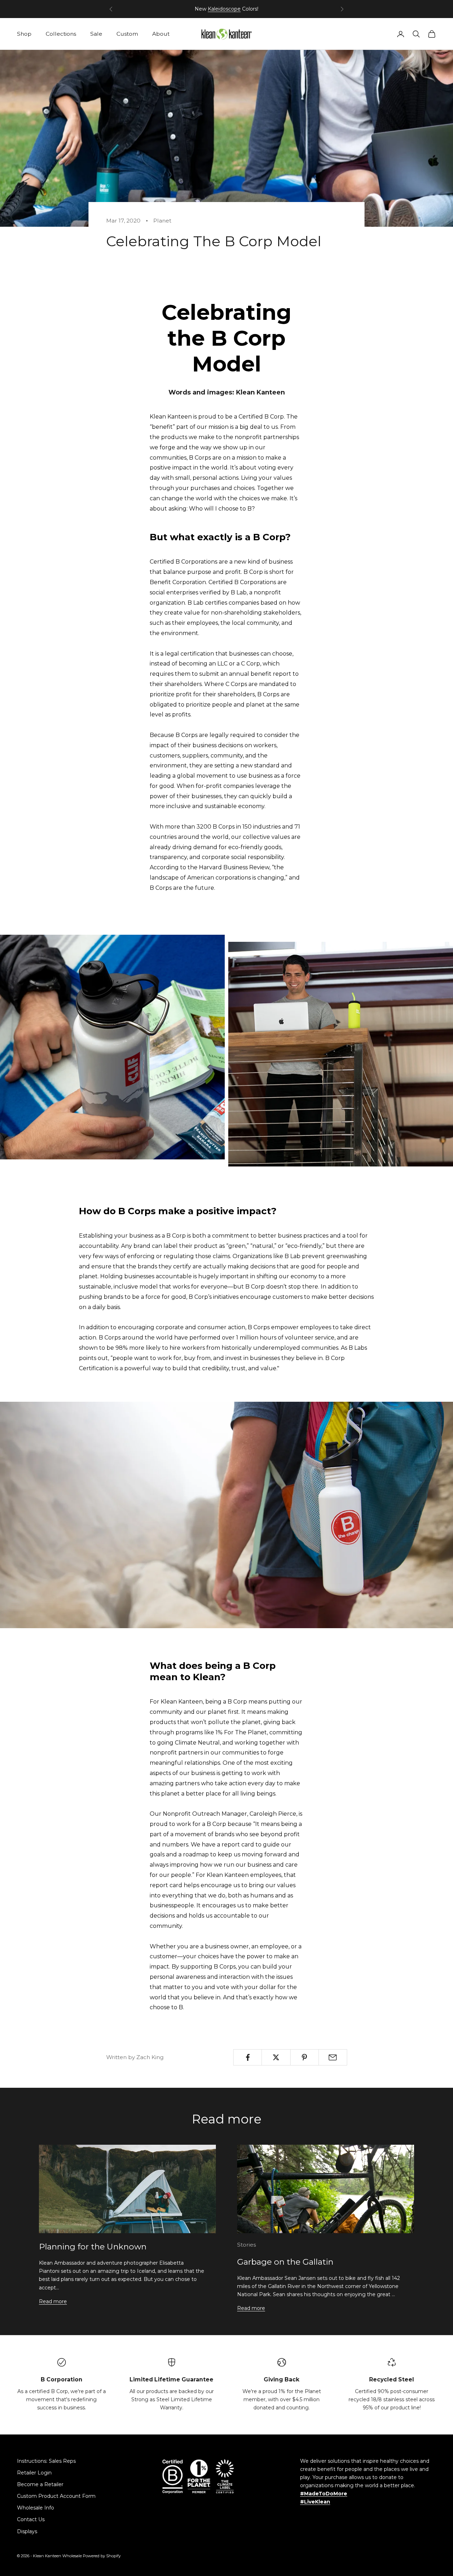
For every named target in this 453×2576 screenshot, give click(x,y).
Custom (127, 34)
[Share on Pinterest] (305, 2057)
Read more (53, 2301)
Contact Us (31, 2519)
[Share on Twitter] (276, 2057)
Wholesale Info (36, 2508)
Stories (246, 2245)
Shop (24, 34)
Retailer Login (34, 2473)
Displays (27, 2531)
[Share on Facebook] (248, 2057)
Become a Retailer (40, 2484)
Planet (162, 221)
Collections (61, 34)
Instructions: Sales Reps (46, 2461)
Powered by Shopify (102, 2556)
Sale (96, 34)
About (161, 34)
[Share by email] (333, 2057)
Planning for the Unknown (93, 2247)
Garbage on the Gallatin (285, 2262)
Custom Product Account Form (56, 2496)
